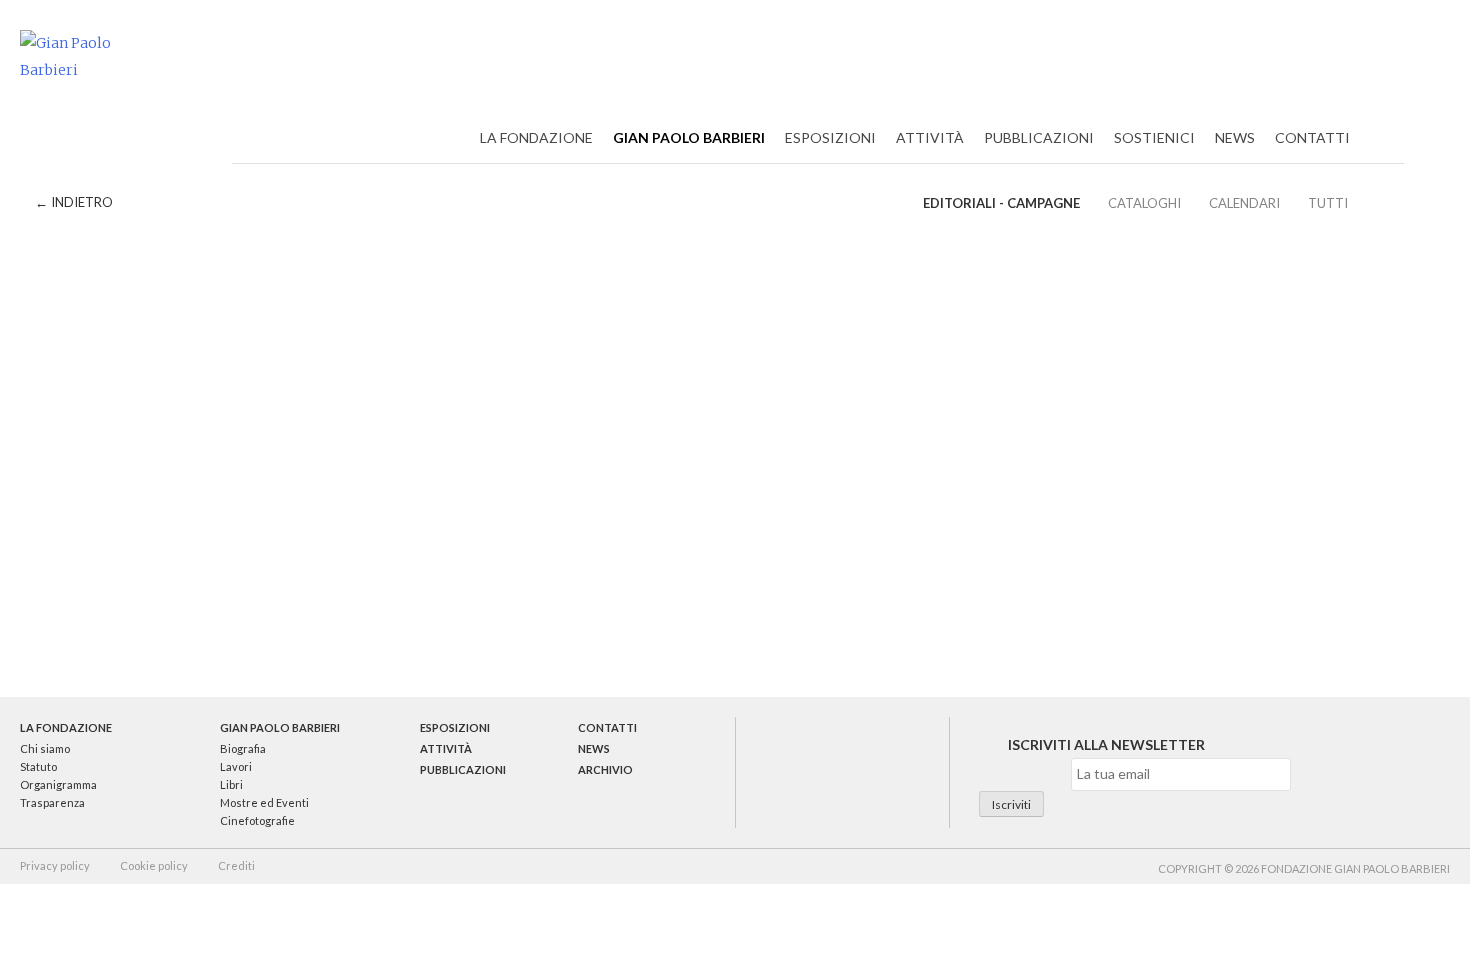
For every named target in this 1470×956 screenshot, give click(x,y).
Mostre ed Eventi (264, 802)
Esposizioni (830, 137)
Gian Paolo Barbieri (689, 137)
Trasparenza (52, 802)
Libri (231, 784)
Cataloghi (1144, 203)
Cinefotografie (257, 820)
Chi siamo (45, 748)
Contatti (1312, 137)
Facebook (1344, 58)
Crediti (236, 865)
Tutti (1328, 203)
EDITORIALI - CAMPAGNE (1001, 203)
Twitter (1299, 58)
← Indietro (74, 202)
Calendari (1244, 203)
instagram (894, 772)
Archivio (605, 769)
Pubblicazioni (1039, 137)
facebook (842, 772)
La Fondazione (536, 137)
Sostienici (1154, 137)
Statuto (38, 766)
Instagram (1389, 58)
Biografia (243, 748)
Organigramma (58, 784)
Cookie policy (154, 865)
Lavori (236, 766)
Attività (930, 137)
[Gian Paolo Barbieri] (90, 56)
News (1235, 137)
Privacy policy (55, 865)
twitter (790, 772)
